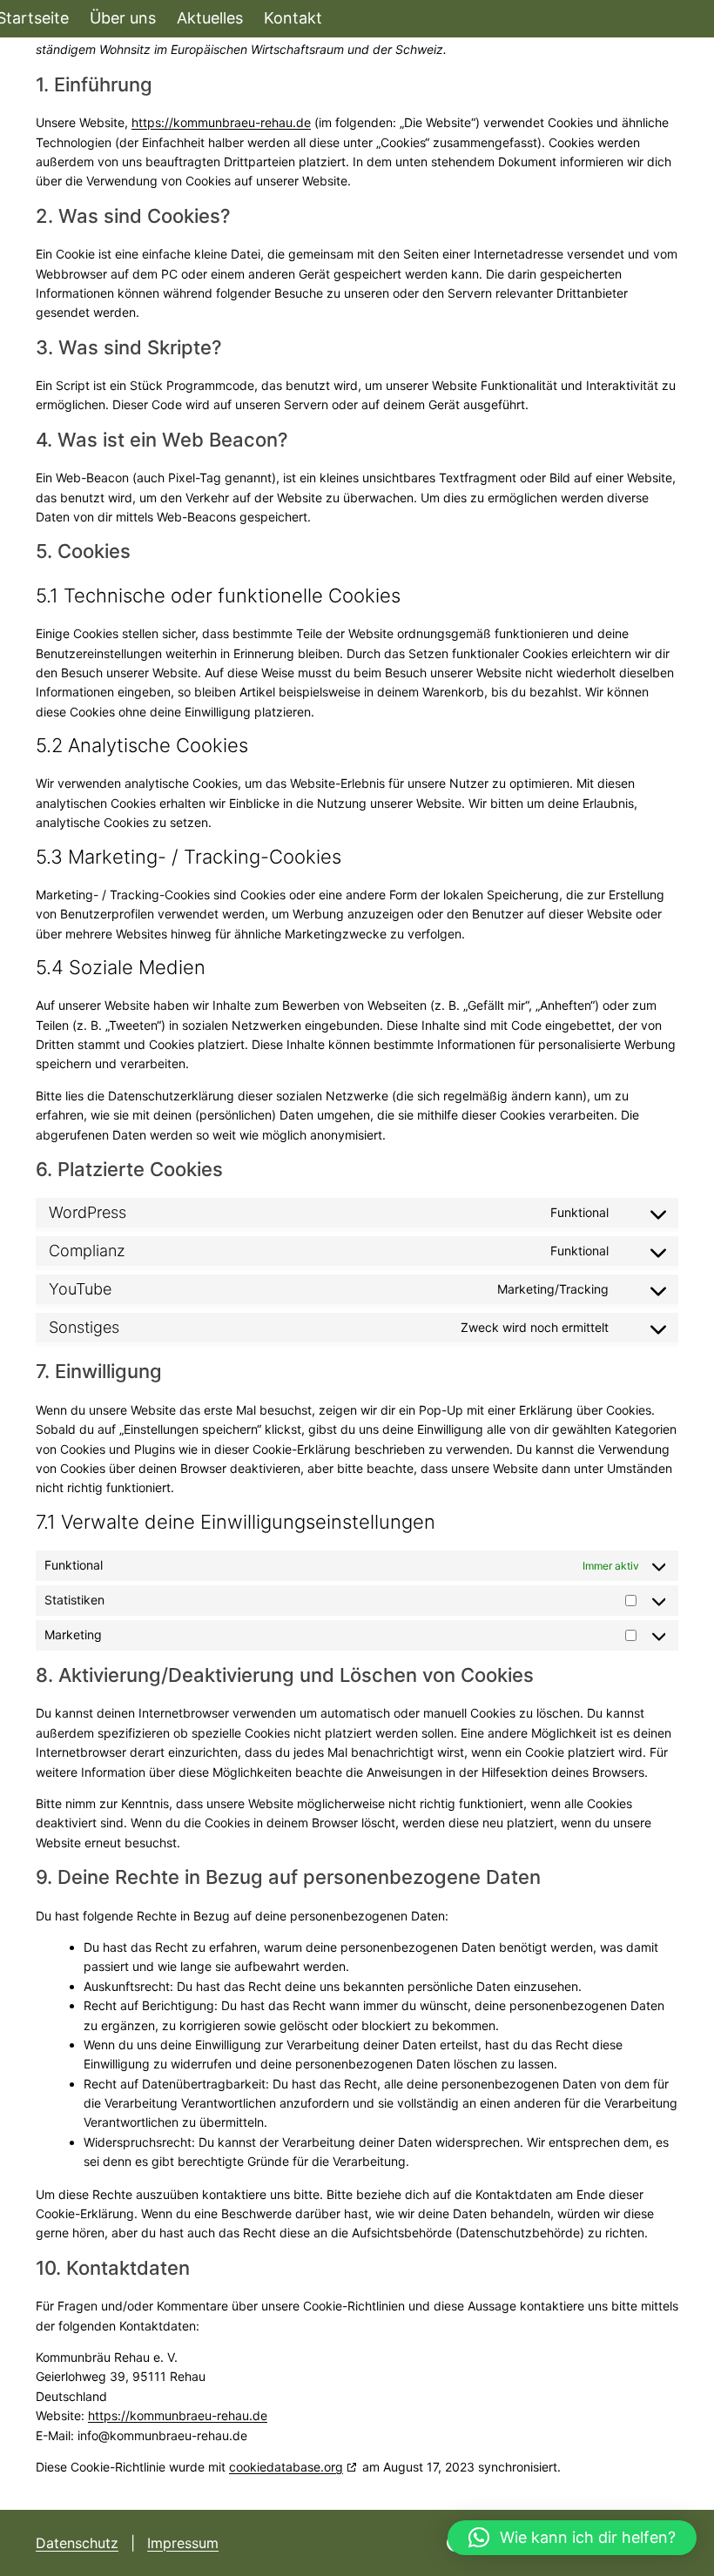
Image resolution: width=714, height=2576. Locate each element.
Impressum (183, 2543)
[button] (572, 2538)
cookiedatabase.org (286, 2467)
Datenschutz (77, 2543)
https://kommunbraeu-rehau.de (221, 122)
